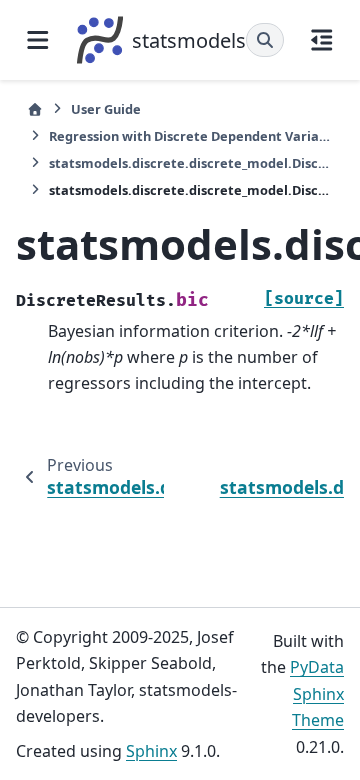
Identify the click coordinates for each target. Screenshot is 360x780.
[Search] (265, 40)
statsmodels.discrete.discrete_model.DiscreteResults (191, 163)
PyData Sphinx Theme (317, 693)
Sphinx (151, 751)
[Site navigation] (38, 40)
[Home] (35, 109)
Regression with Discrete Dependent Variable (191, 136)
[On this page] (322, 40)
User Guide (106, 109)
